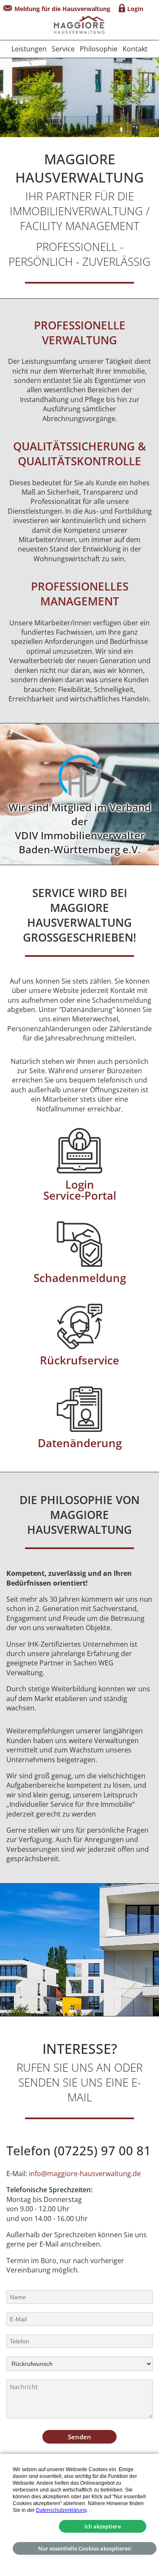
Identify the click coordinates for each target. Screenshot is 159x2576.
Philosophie (99, 49)
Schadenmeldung (80, 1278)
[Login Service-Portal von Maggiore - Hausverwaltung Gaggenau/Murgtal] (79, 1151)
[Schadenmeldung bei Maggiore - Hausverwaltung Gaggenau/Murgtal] (79, 1244)
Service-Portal (80, 1196)
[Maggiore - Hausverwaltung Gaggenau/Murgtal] (79, 26)
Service (63, 49)
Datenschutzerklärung (61, 2510)
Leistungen (29, 49)
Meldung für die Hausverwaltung (62, 9)
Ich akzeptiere (103, 2526)
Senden (79, 2437)
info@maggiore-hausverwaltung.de (85, 2174)
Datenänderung (80, 1443)
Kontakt (135, 49)
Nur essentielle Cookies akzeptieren (85, 2548)
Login (135, 9)
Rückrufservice (79, 1360)
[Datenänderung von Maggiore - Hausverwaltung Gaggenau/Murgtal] (79, 1409)
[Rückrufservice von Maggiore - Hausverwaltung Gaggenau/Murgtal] (79, 1326)
